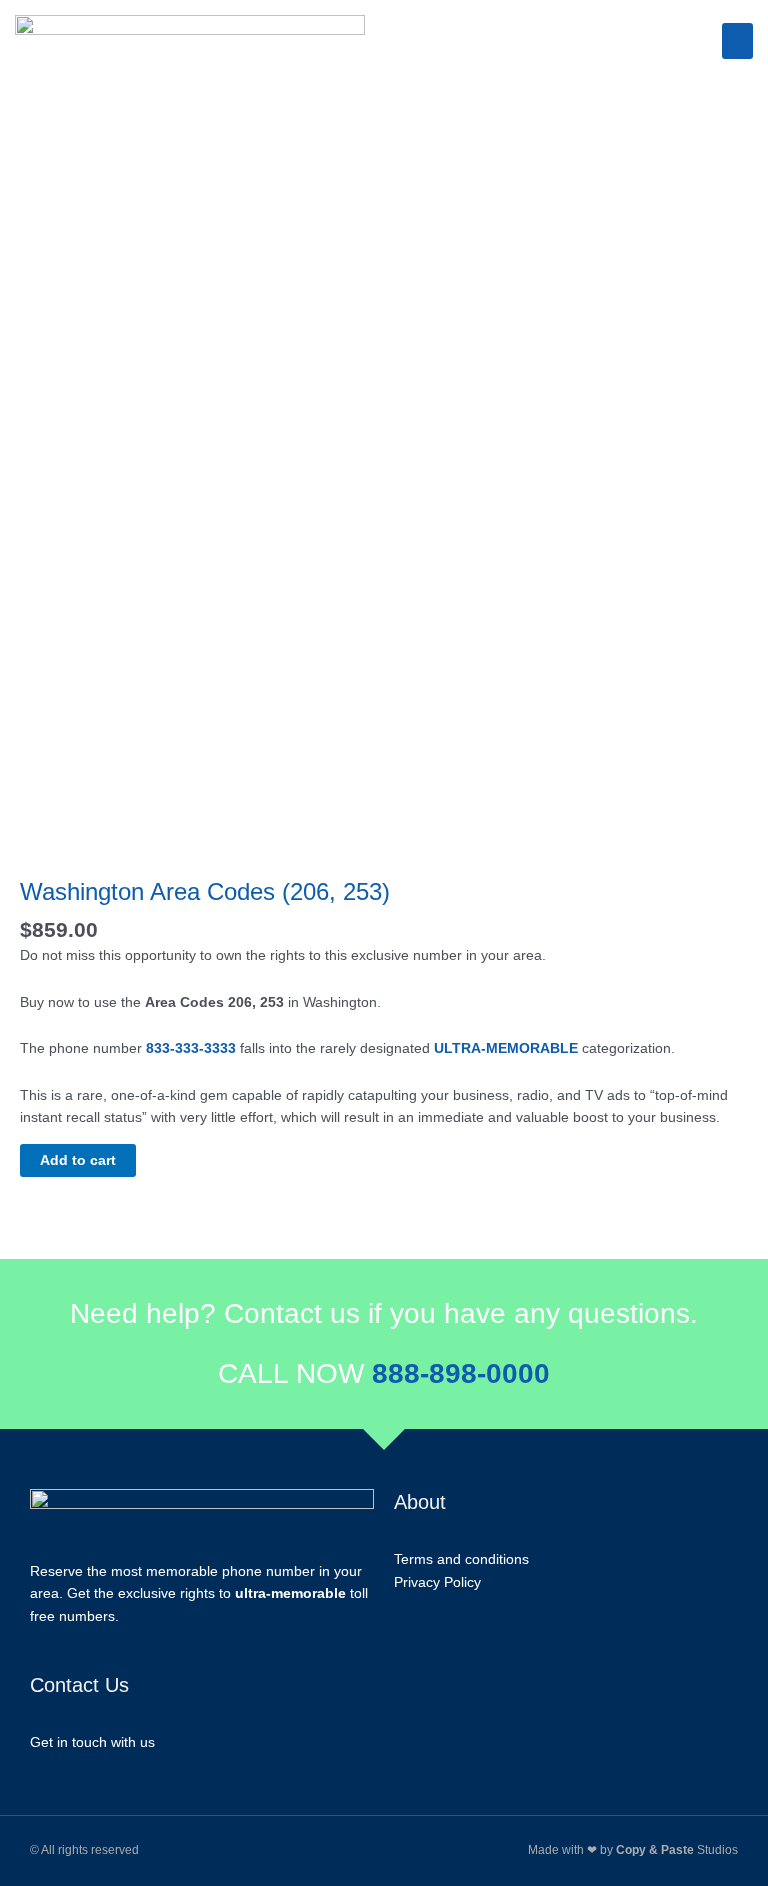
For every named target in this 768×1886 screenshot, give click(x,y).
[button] (737, 41)
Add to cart (78, 1160)
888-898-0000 (461, 1373)
